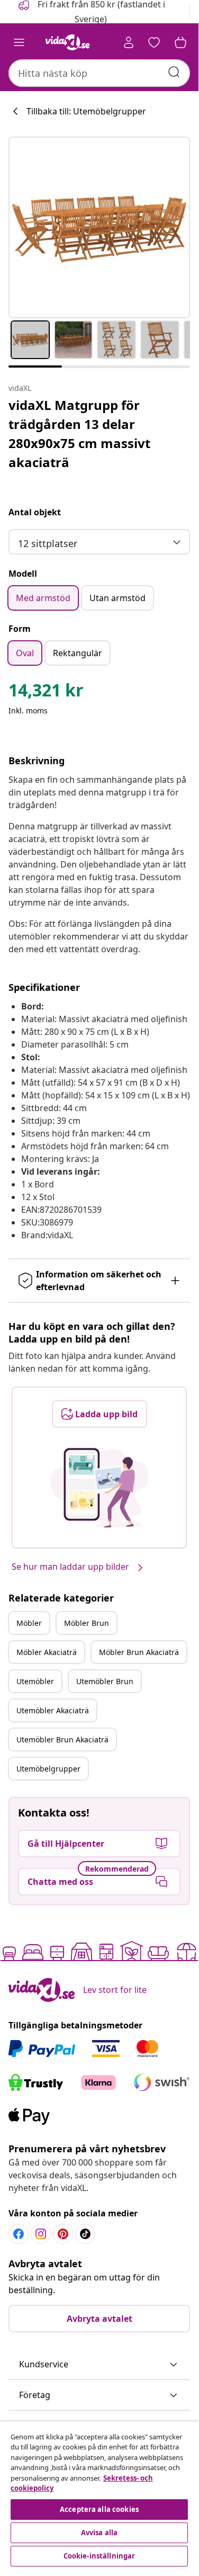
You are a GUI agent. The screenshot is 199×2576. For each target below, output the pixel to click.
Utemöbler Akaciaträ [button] (53, 1710)
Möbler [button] (29, 1623)
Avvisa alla (99, 2533)
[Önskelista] (154, 42)
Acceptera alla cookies (99, 2509)
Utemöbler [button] (35, 1681)
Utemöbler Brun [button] (105, 1681)
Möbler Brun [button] (87, 1623)
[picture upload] (99, 1488)
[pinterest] (63, 2234)
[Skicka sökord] (174, 72)
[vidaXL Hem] (68, 42)
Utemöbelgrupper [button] (48, 1769)
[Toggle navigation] (19, 42)
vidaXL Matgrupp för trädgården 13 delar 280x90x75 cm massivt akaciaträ (79, 433)
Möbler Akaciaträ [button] (47, 1652)
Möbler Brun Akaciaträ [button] (139, 1652)
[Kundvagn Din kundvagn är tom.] (180, 42)
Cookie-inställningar (99, 2556)
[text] (46, 693)
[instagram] (41, 2234)
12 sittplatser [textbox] (48, 543)
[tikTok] (85, 2234)
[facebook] (19, 2234)
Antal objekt (35, 512)
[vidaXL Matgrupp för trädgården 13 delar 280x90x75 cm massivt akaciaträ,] (99, 227)
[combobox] (99, 73)
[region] (99, 2495)
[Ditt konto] (129, 42)
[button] (99, 2365)
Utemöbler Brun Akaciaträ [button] (62, 1739)
